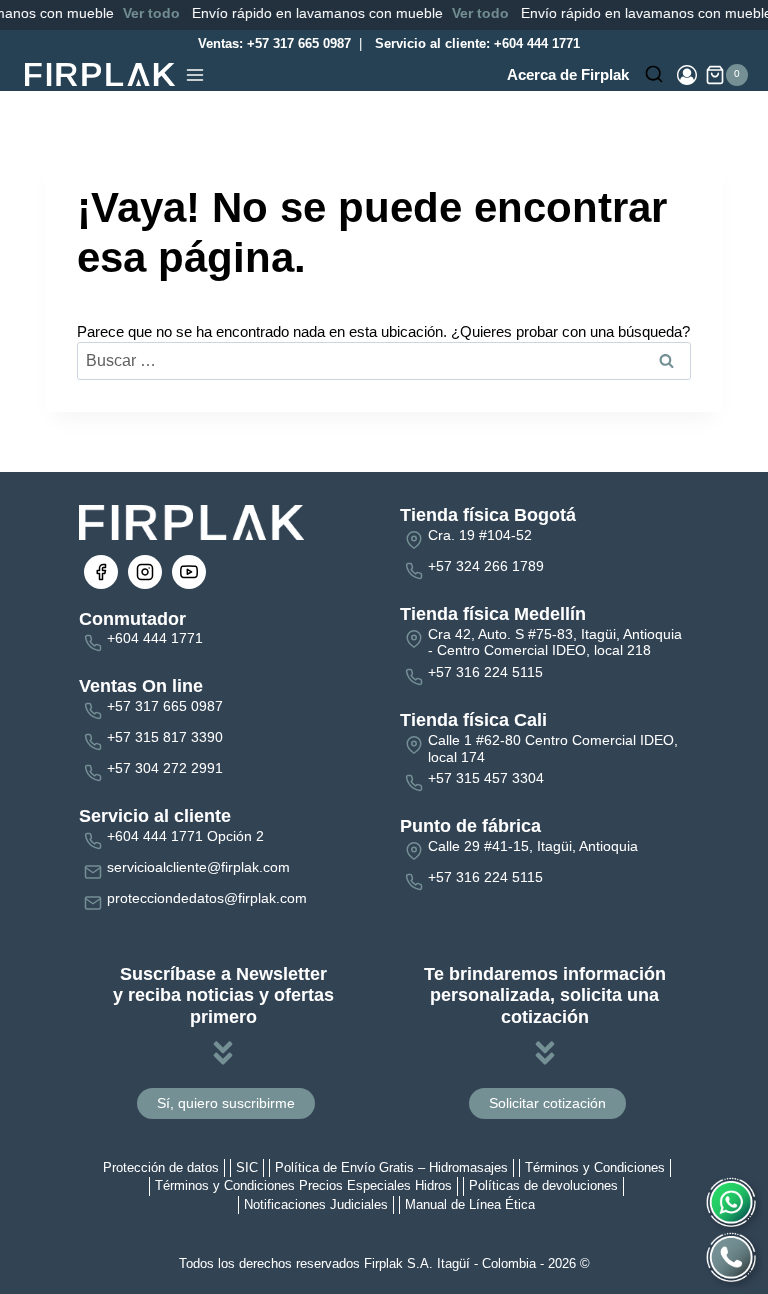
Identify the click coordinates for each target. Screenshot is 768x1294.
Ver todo (137, 13)
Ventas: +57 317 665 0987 (272, 43)
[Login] (687, 75)
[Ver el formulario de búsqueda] (654, 75)
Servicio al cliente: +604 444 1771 (475, 43)
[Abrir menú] (195, 75)
